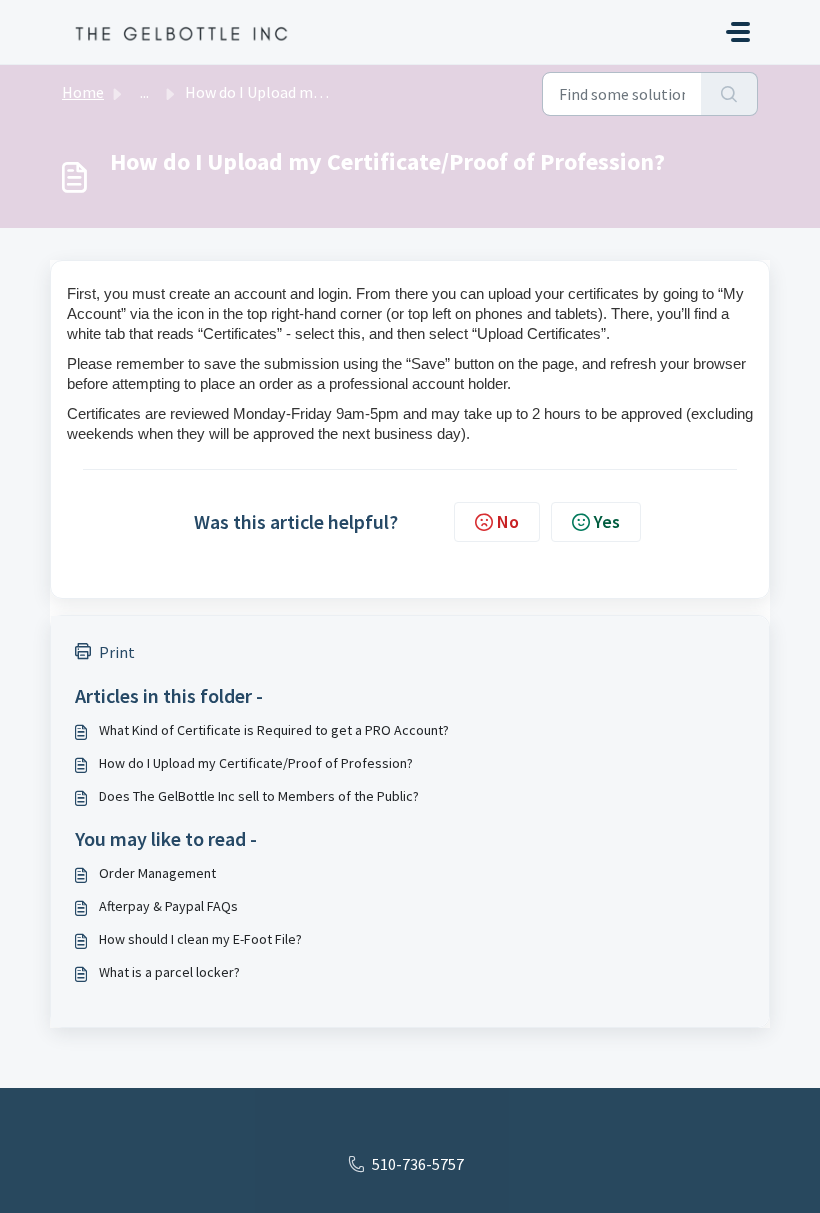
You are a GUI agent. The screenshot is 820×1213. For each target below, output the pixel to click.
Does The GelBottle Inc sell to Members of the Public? (259, 796)
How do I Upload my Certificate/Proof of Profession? (256, 763)
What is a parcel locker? (169, 972)
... (144, 92)
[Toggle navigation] (738, 32)
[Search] (729, 94)
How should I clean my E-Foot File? (200, 939)
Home (83, 92)
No (508, 521)
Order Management (157, 873)
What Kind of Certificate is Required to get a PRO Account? (274, 730)
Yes (607, 521)
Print (117, 652)
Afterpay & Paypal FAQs (168, 906)
